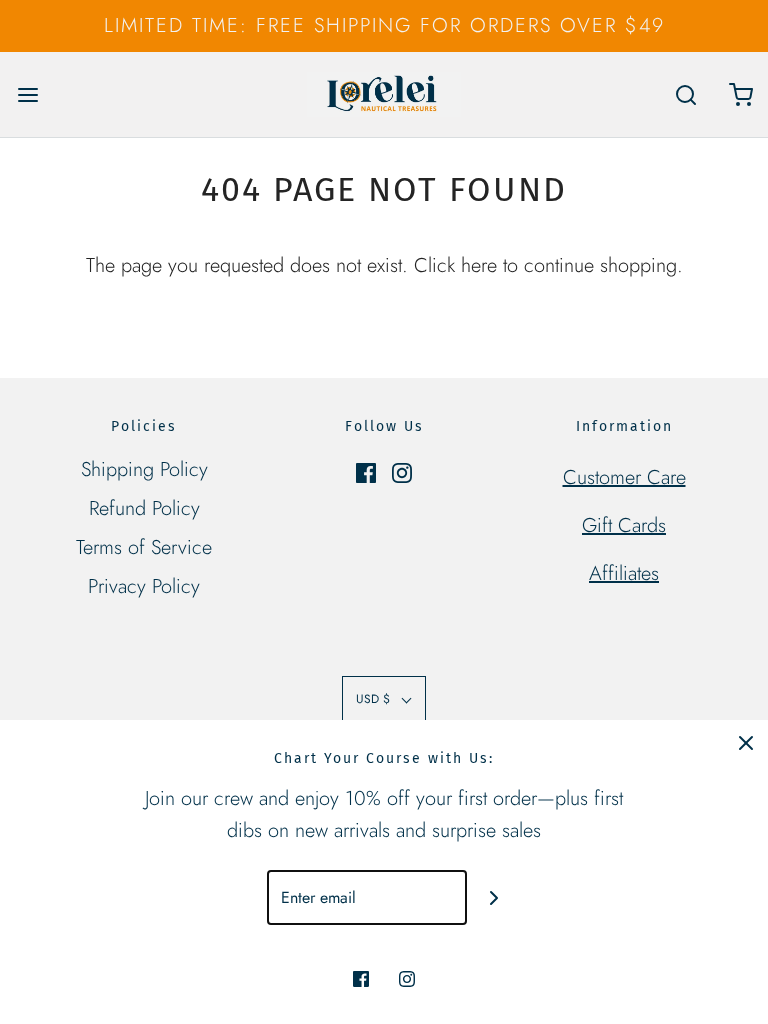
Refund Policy (144, 508)
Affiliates (624, 573)
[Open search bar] (685, 94)
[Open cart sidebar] (740, 94)
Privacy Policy (144, 586)
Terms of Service (144, 547)
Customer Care (624, 477)
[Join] (494, 897)
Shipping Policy (144, 469)
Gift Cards (624, 525)
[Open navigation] (27, 94)
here (479, 265)
